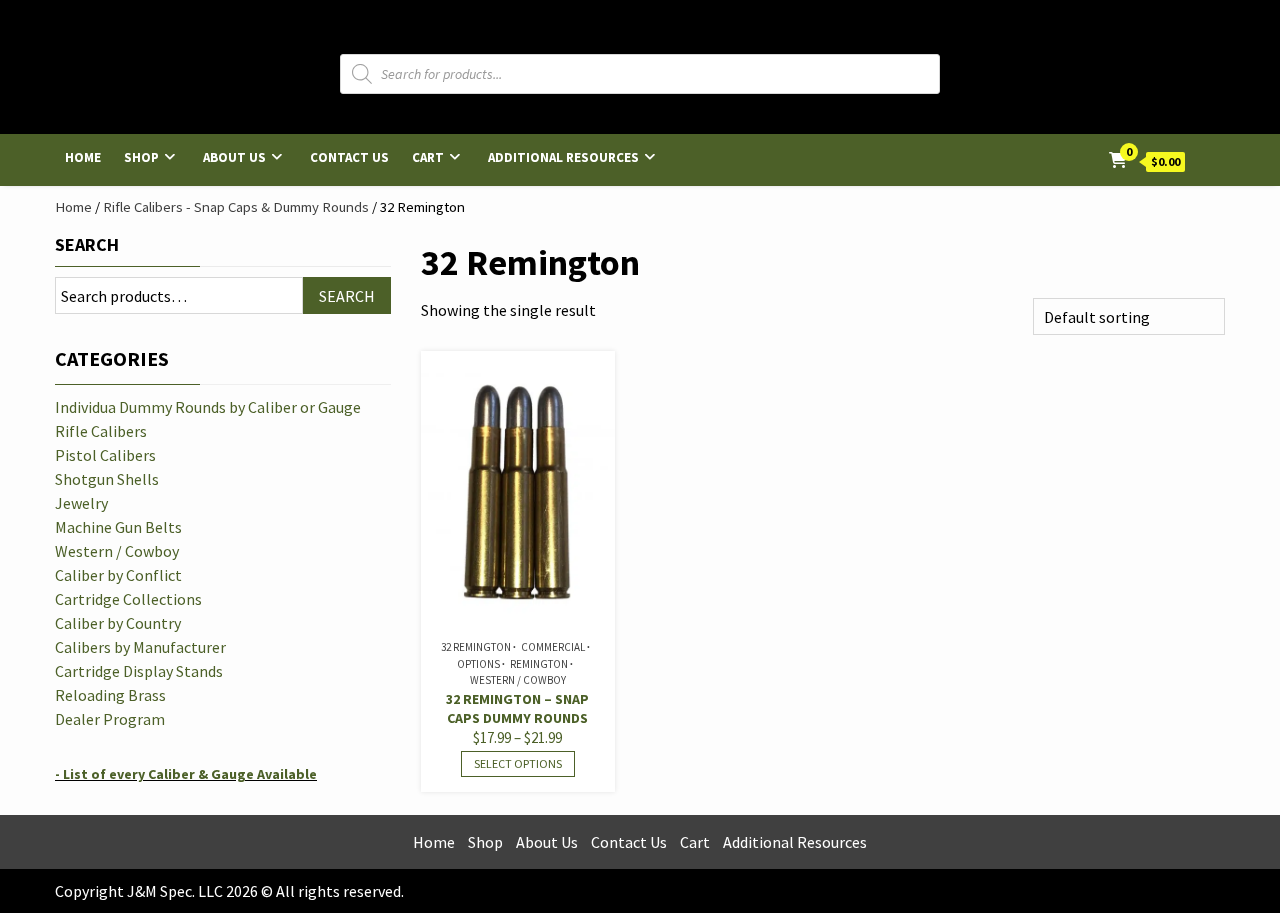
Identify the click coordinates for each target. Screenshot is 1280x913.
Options (478, 664)
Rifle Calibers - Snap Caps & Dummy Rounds (236, 207)
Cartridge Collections (128, 599)
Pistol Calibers (105, 455)
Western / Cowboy (518, 680)
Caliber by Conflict (118, 575)
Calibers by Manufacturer (140, 647)
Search (87, 244)
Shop (141, 157)
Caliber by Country (118, 623)
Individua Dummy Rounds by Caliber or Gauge (208, 407)
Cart (428, 157)
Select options (518, 763)
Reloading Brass (110, 695)
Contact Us (349, 157)
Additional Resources (563, 157)
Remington (539, 664)
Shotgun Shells (107, 479)
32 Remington (476, 647)
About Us (234, 157)
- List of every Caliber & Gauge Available (186, 774)
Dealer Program (110, 719)
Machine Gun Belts (118, 527)
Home (83, 157)
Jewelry (81, 503)
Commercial (553, 647)
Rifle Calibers (101, 431)
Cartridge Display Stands (139, 671)
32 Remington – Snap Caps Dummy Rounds (517, 708)
